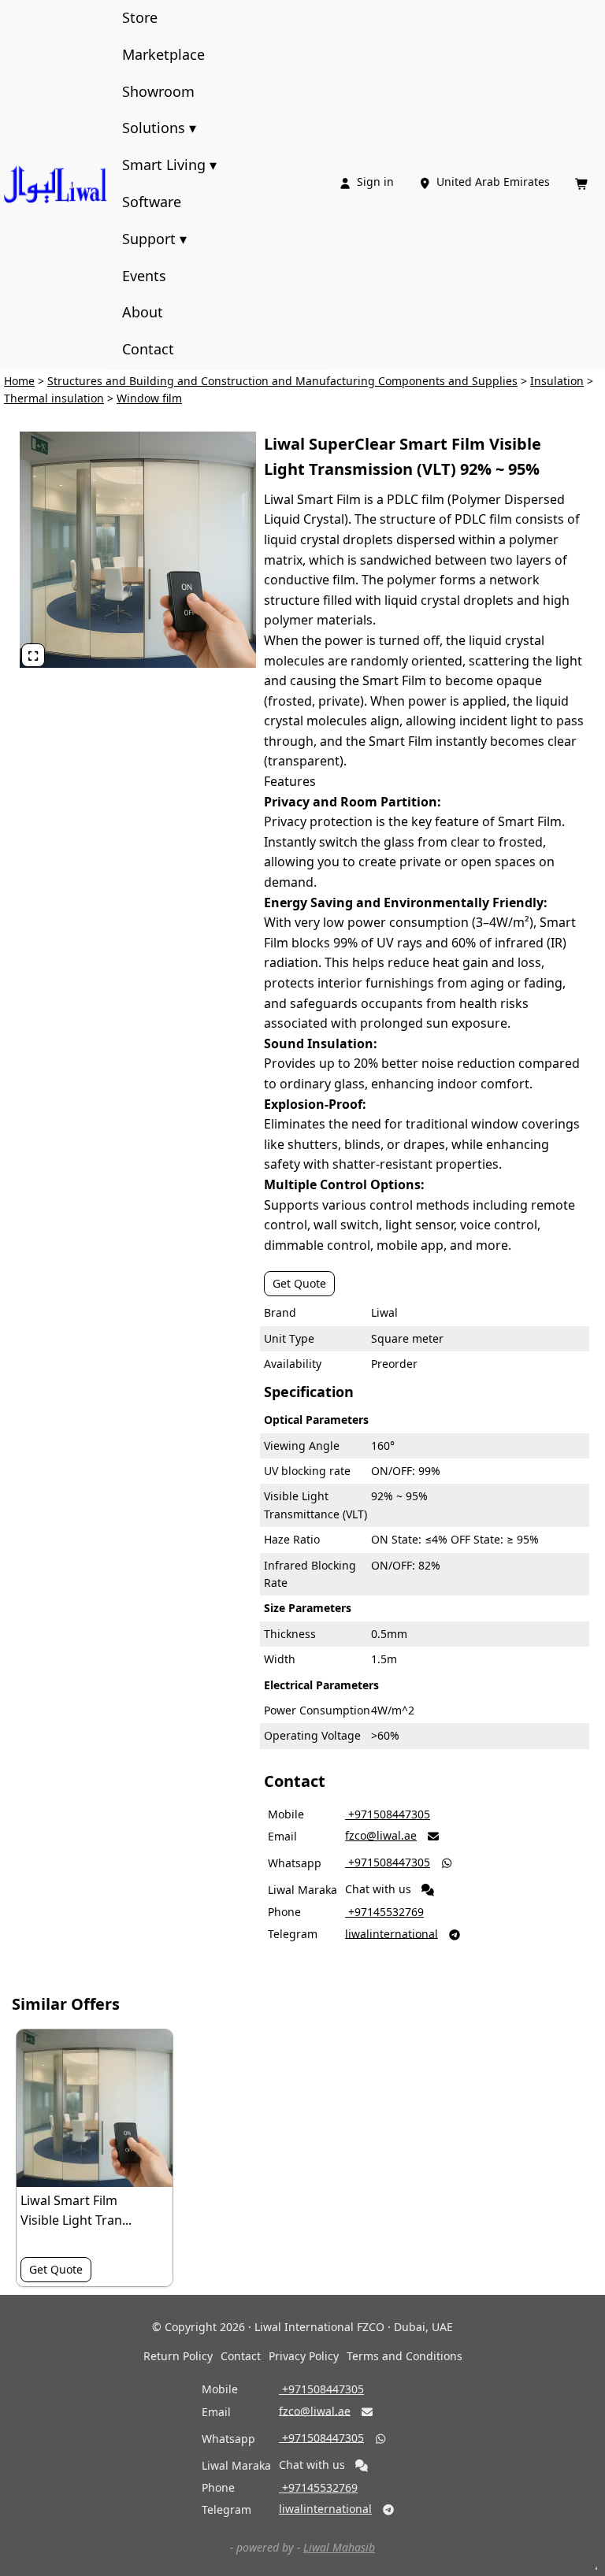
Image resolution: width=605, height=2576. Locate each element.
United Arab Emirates (486, 182)
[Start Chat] (428, 1890)
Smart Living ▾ (169, 165)
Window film (149, 398)
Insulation (557, 381)
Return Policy (178, 2356)
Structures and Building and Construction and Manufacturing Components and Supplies (282, 381)
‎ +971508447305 (388, 1814)
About (143, 312)
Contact (148, 349)
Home (19, 381)
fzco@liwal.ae (381, 1835)
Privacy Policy (304, 2356)
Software (152, 202)
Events (144, 276)
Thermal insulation (54, 398)
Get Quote (299, 1283)
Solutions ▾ (159, 128)
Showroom (158, 91)
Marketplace (163, 54)
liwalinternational (392, 1933)
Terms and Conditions (405, 2356)
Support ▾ (154, 239)
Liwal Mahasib (339, 2547)
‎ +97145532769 (384, 1912)
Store (140, 17)
